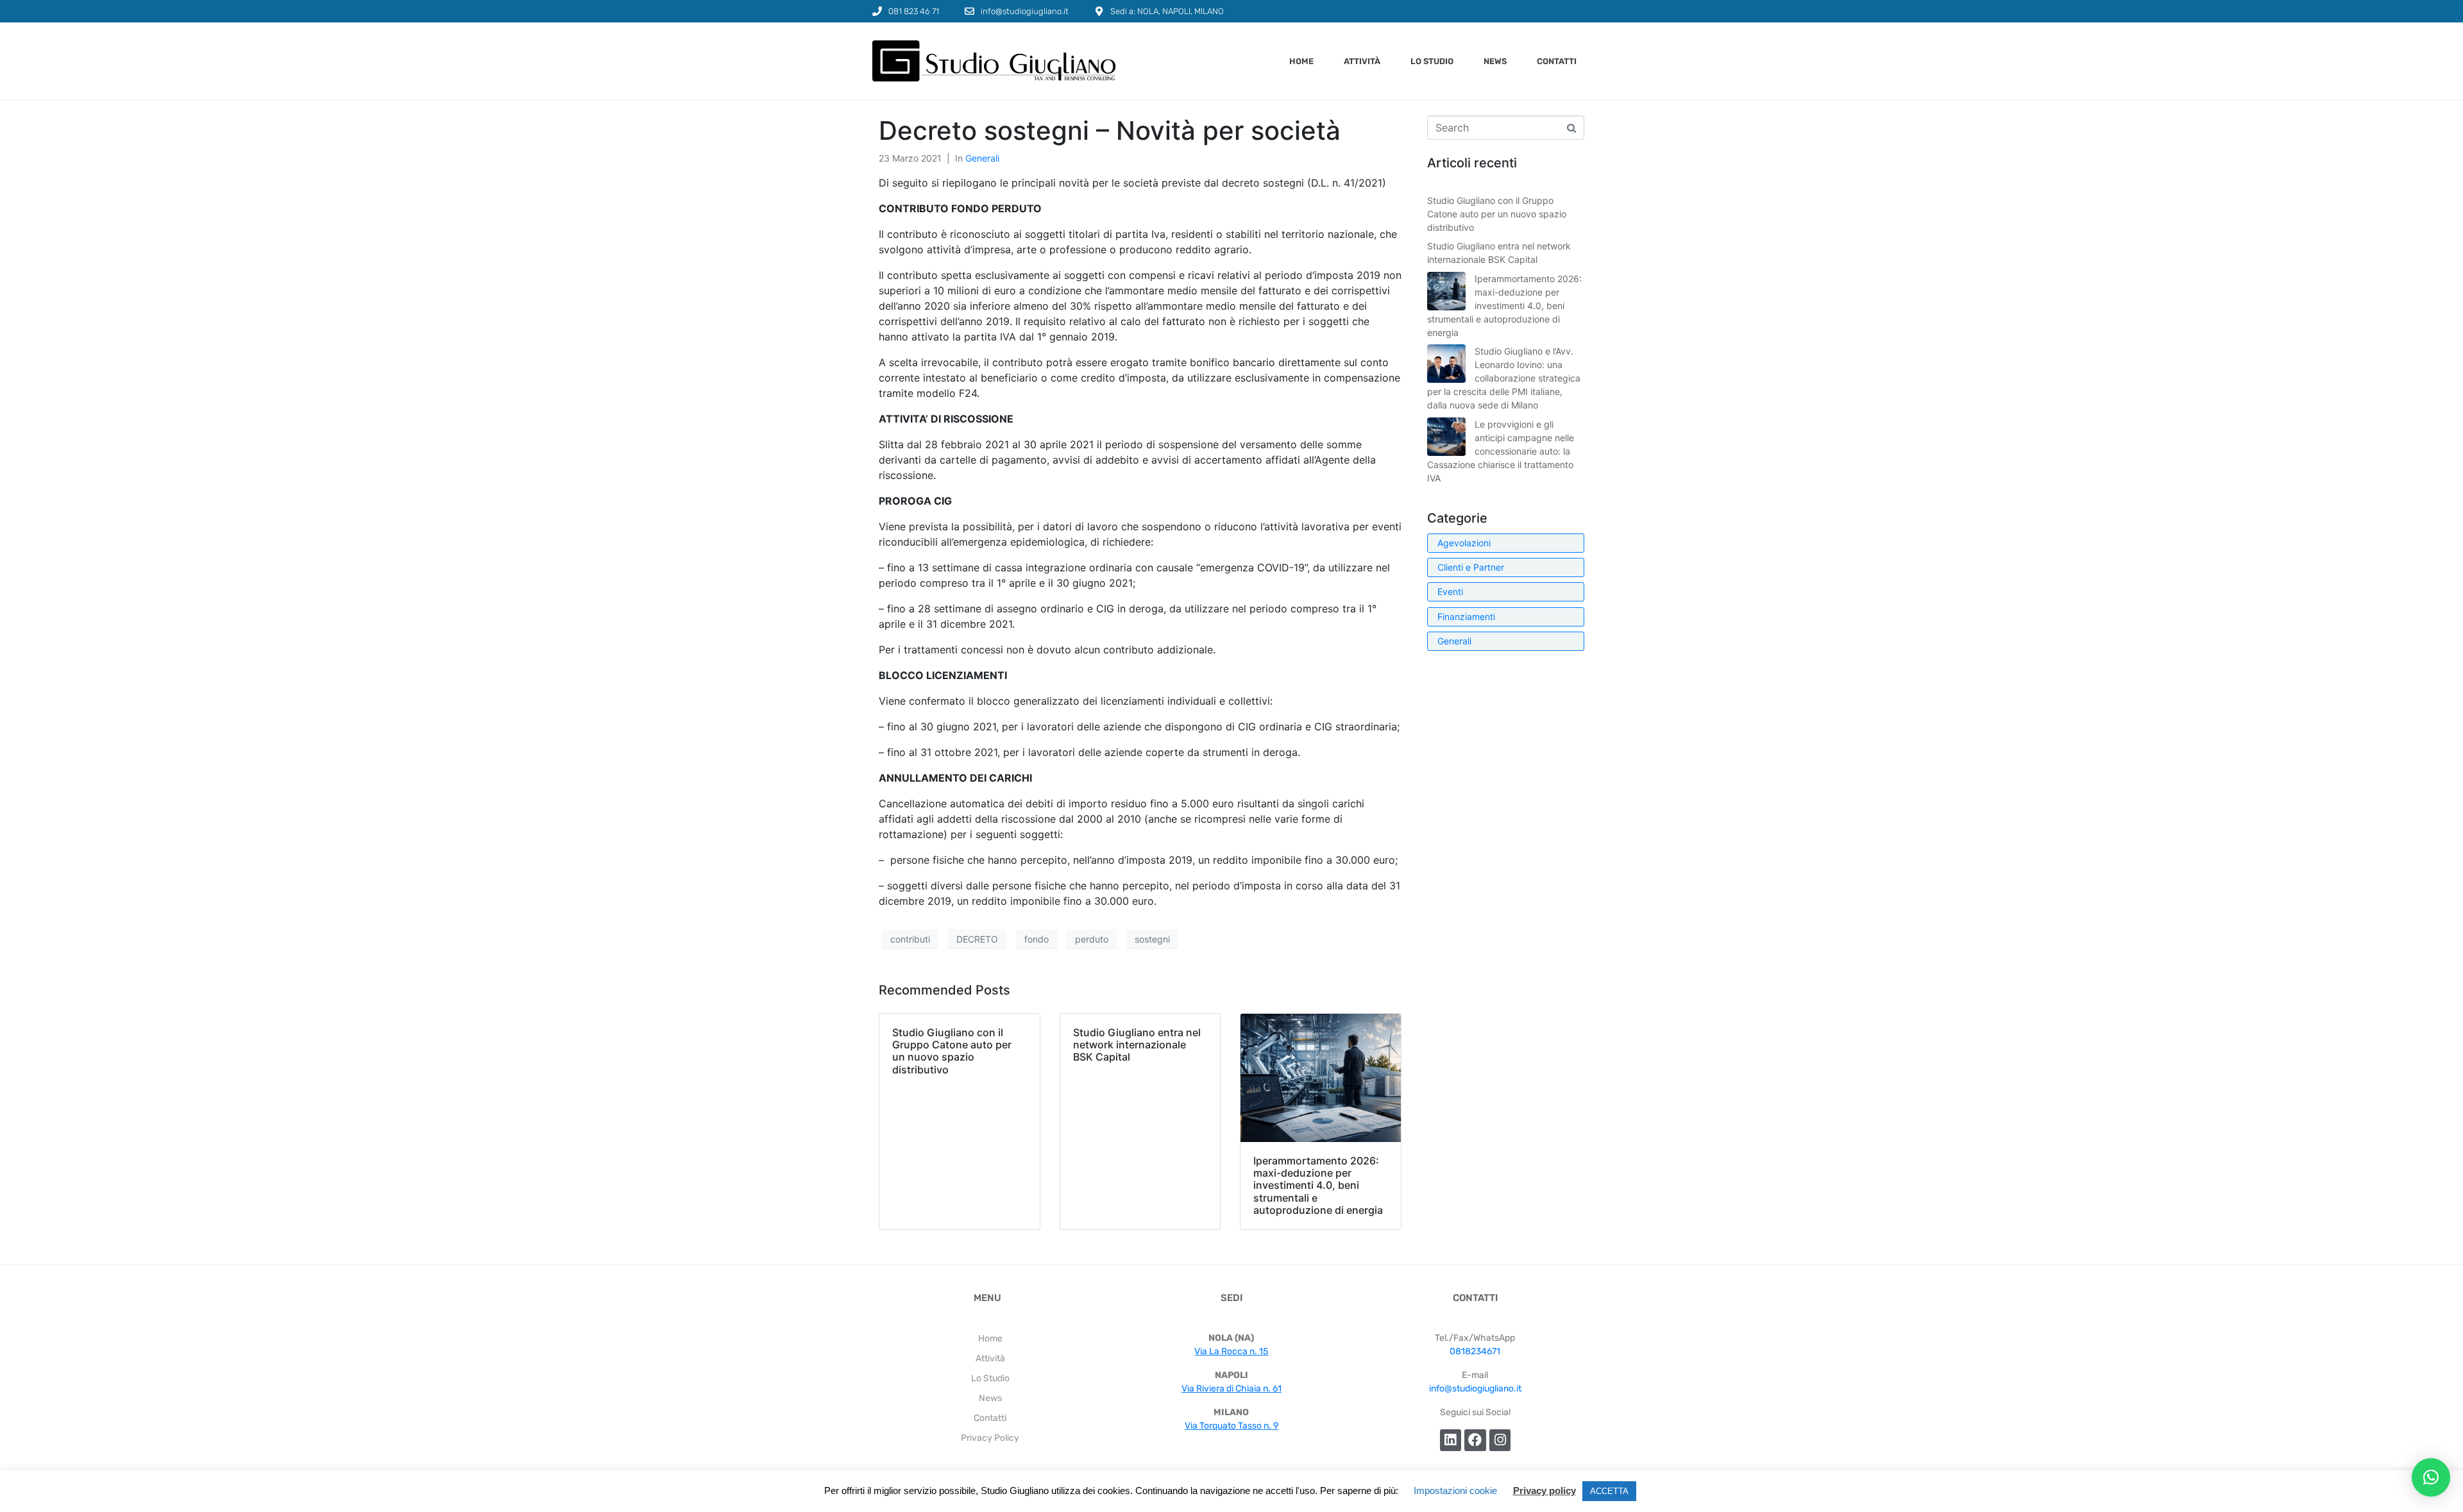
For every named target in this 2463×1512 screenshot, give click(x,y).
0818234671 (1475, 1351)
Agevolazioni (1464, 543)
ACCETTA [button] (1609, 1491)
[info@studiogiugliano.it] (969, 11)
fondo (1037, 939)
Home (1301, 61)
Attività (1362, 61)
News (1495, 61)
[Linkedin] (1451, 1440)
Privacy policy (1545, 1491)
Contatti (1557, 61)
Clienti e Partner (1471, 567)
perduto (1092, 939)
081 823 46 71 (914, 11)
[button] (2431, 1477)
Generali (982, 158)
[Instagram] (1500, 1440)
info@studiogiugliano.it (1025, 11)
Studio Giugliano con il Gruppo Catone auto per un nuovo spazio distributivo (1497, 214)
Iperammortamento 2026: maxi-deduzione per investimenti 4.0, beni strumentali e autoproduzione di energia (1504, 306)
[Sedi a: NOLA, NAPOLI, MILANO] (1099, 11)
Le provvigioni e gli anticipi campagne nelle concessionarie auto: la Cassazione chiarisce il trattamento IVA (1501, 451)
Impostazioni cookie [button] (1455, 1491)
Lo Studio (1432, 61)
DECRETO (977, 939)
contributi (910, 939)
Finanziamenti (1466, 617)
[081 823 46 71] (877, 11)
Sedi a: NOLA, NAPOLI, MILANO (1167, 11)
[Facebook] (1475, 1440)
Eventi (1450, 592)
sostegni (1152, 939)
